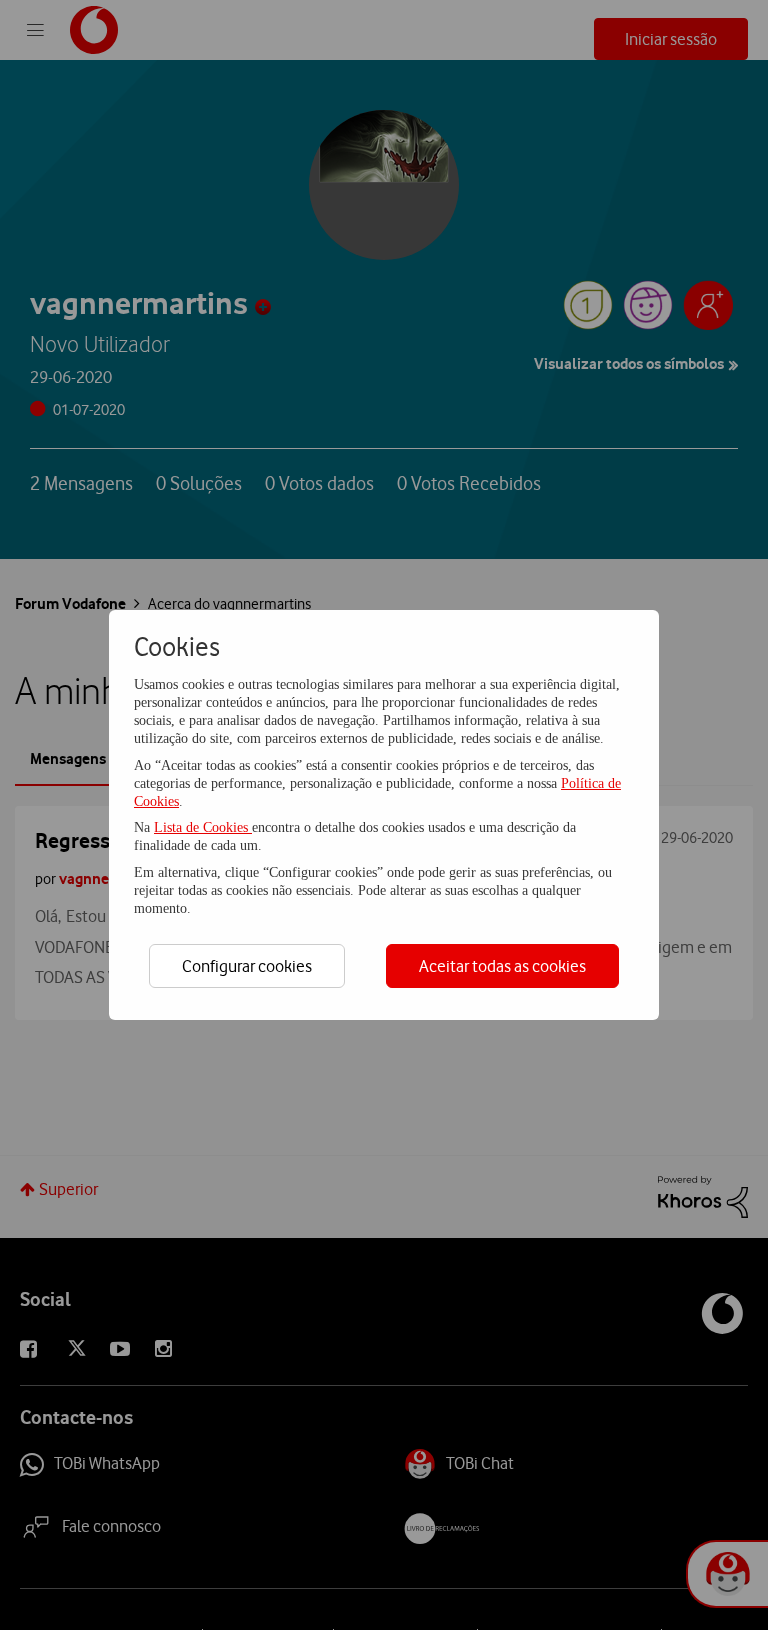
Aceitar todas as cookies (502, 966)
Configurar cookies (247, 966)
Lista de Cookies (203, 827)
